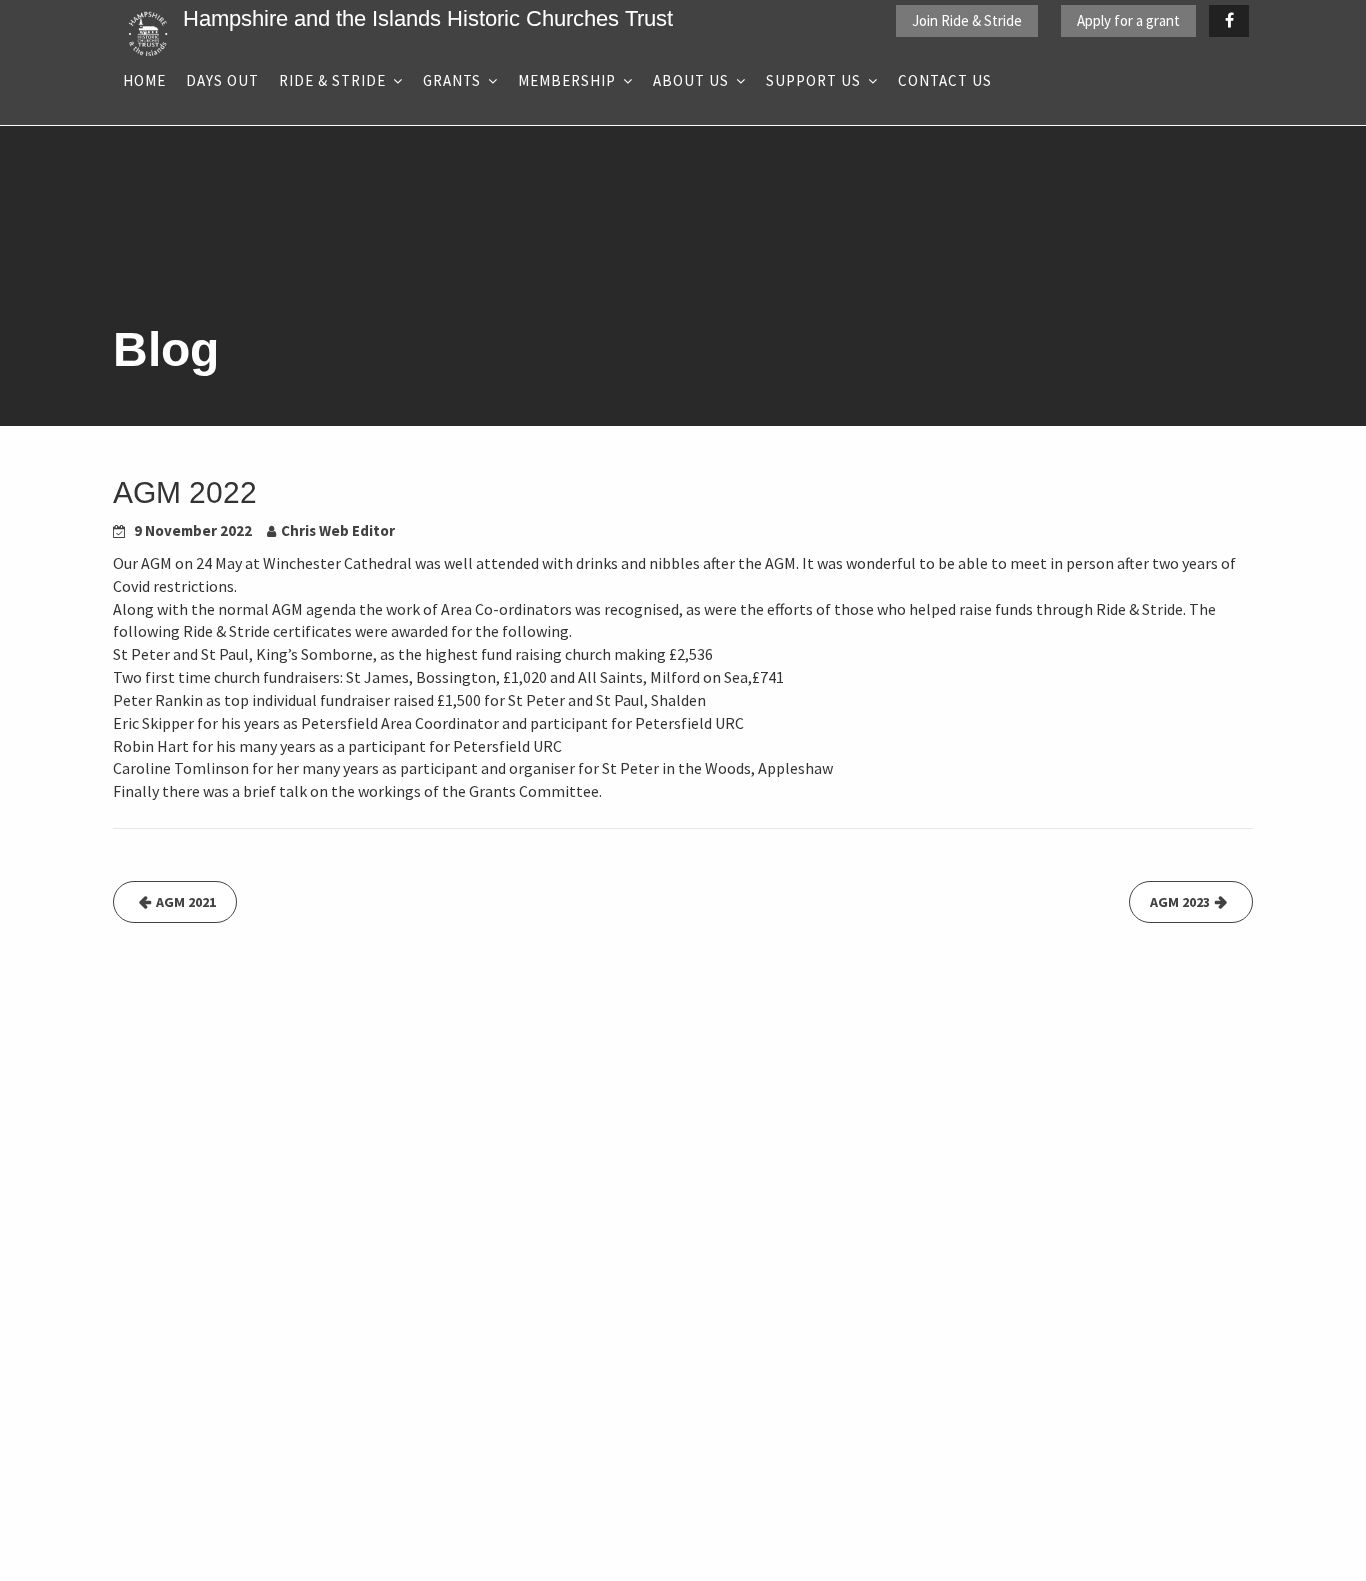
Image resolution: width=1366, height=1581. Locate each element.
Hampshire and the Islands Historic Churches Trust (428, 18)
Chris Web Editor (338, 530)
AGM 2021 (186, 902)
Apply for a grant (1128, 20)
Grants (452, 80)
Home (144, 80)
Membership (567, 80)
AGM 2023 (1180, 902)
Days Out (222, 80)
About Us (691, 80)
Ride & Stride (332, 80)
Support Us (813, 80)
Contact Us (945, 80)
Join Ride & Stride (967, 20)
